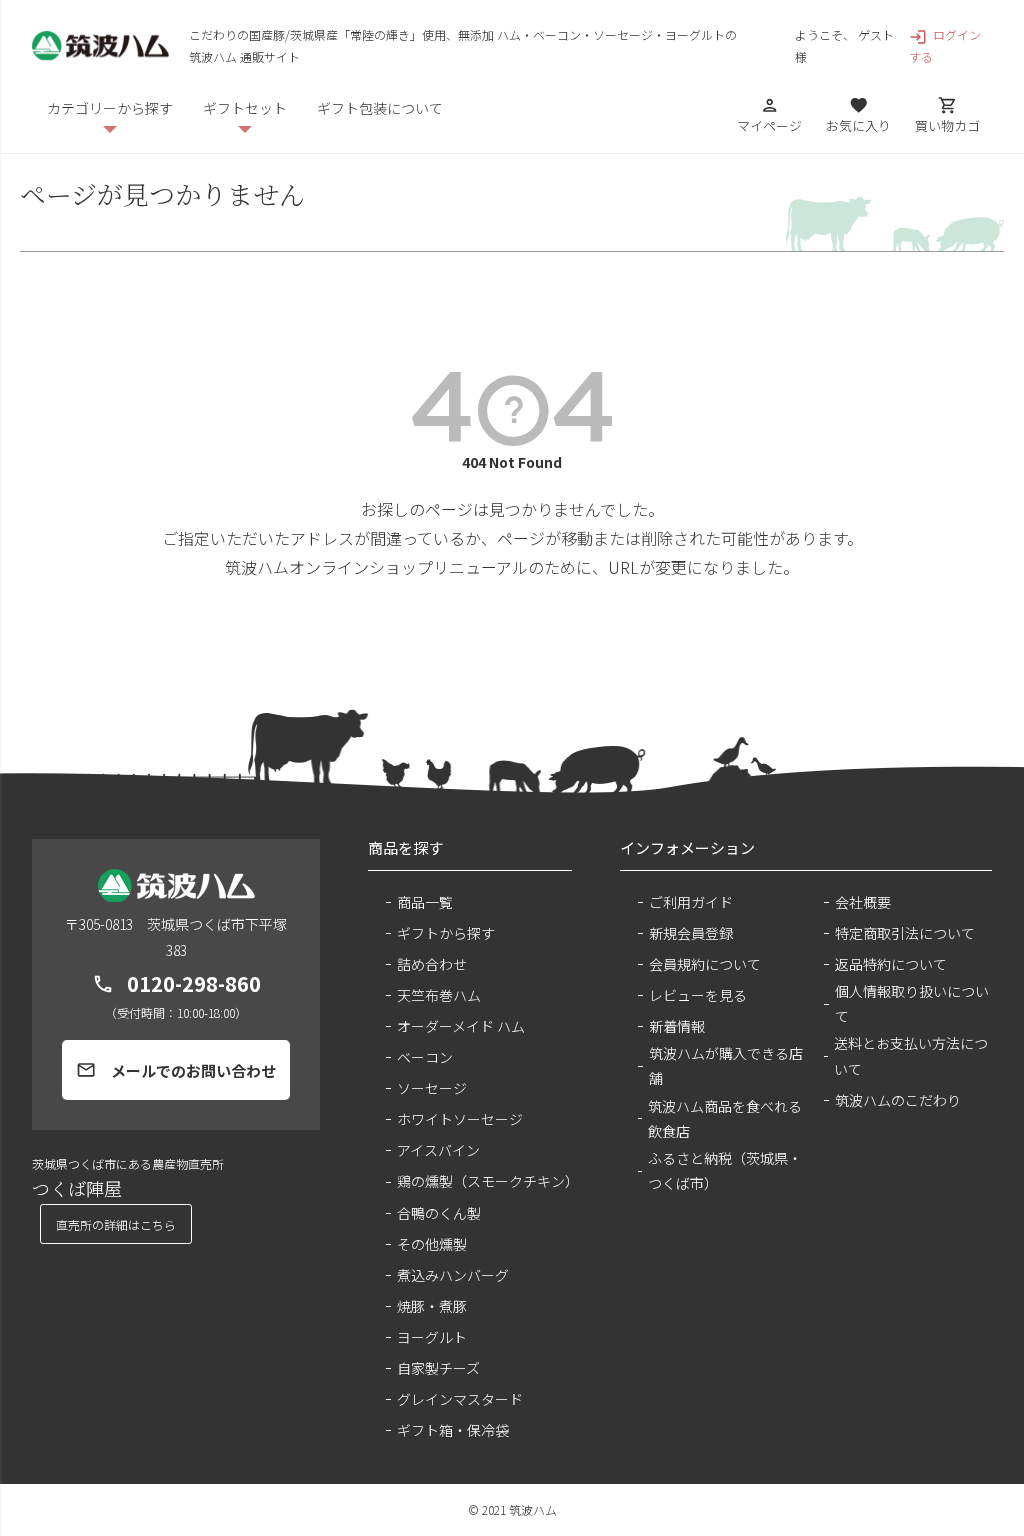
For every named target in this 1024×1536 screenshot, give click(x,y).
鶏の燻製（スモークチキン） (484, 1181)
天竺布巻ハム (439, 995)
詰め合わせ (432, 964)
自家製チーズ (438, 1368)
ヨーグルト (432, 1337)
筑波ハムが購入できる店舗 (726, 1065)
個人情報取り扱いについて (912, 1003)
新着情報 (677, 1026)
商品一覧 (425, 902)
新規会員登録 (691, 933)
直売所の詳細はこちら (116, 1224)
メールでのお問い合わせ (176, 1070)
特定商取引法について (905, 933)
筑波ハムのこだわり (898, 1100)
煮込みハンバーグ (453, 1275)
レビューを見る (698, 995)
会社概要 (863, 902)
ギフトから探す (446, 933)
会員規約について (705, 964)
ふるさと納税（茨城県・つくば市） (725, 1170)
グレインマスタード (460, 1399)
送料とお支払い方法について (911, 1055)
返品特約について (891, 964)
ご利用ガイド (691, 902)
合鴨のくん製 (439, 1213)
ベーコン (425, 1057)
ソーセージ (432, 1088)
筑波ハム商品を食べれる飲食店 (725, 1118)
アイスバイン (438, 1150)
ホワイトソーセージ (460, 1119)
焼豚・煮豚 (432, 1306)
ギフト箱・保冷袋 (453, 1430)
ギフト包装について (380, 108)
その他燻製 (432, 1244)
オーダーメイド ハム (461, 1026)
